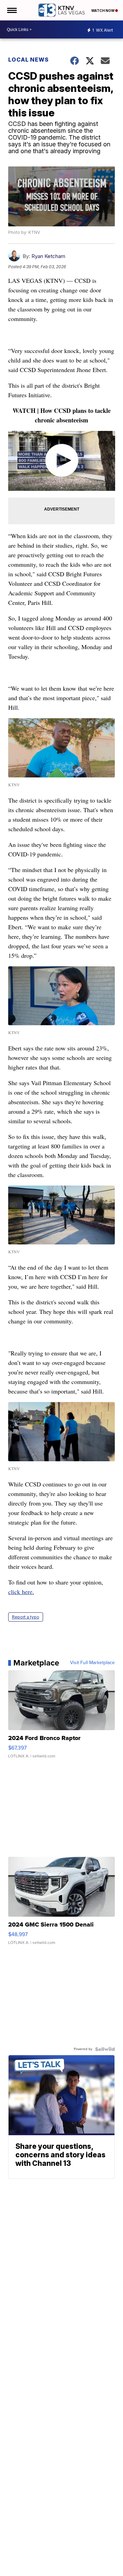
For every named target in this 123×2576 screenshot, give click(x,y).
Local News (29, 60)
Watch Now (103, 11)
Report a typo (26, 1617)
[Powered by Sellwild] (105, 2049)
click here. (21, 1592)
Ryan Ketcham (48, 256)
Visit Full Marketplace (92, 1663)
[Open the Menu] (11, 10)
